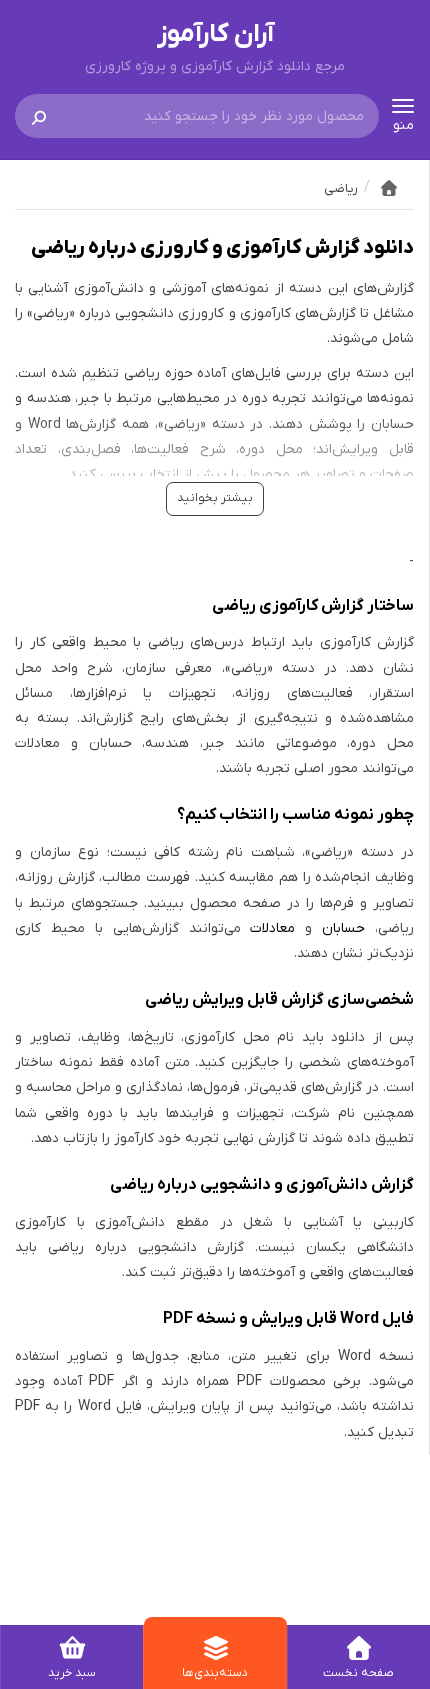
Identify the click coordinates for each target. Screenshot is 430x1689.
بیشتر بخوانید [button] (215, 498)
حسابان (343, 928)
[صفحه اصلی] (389, 188)
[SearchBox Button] (39, 116)
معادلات (272, 928)
